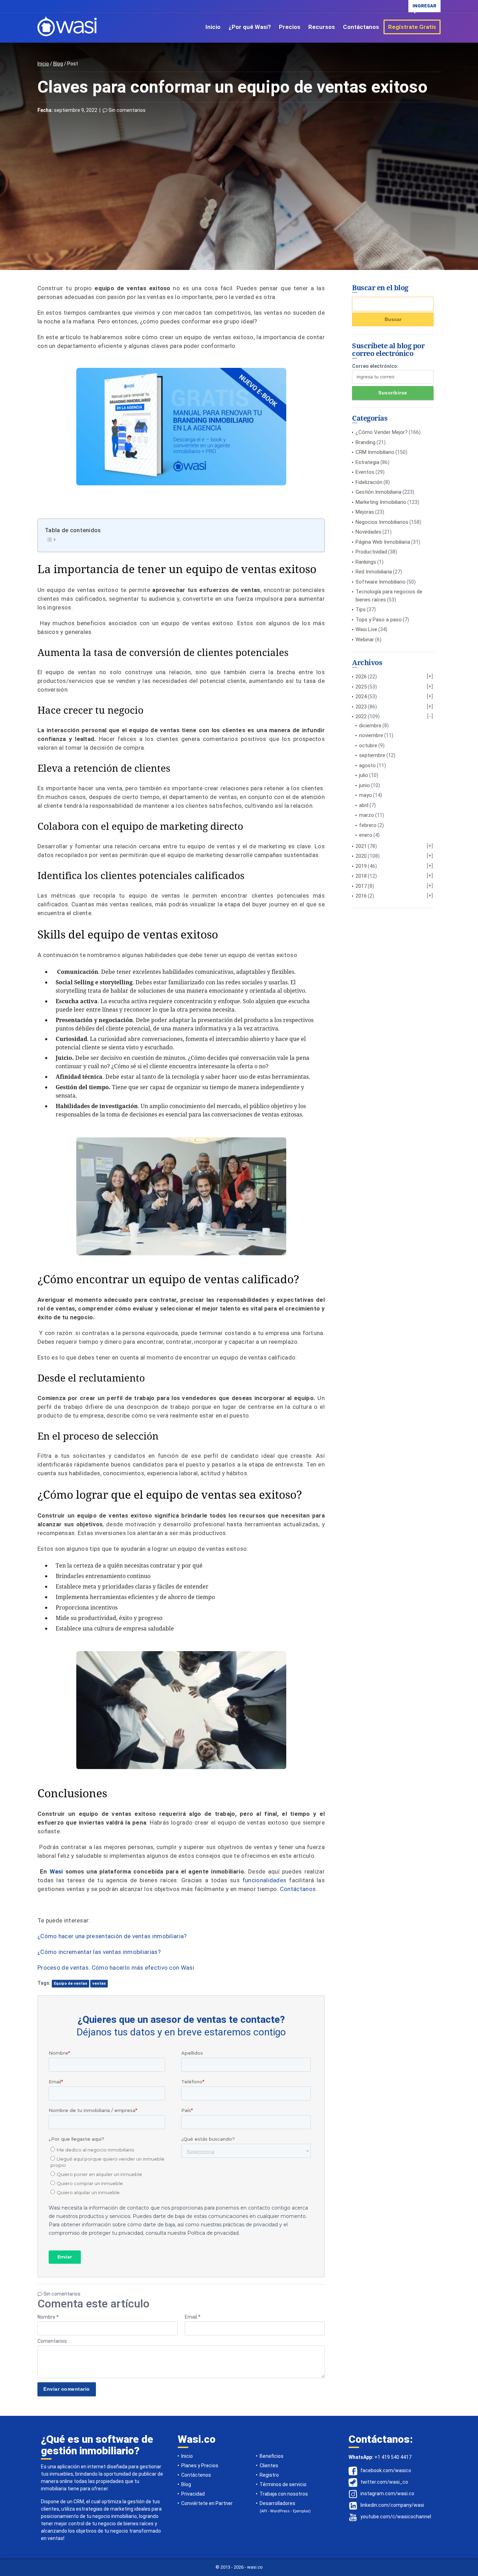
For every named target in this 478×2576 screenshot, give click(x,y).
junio (364, 785)
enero (366, 835)
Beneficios (272, 2456)
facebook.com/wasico (386, 2470)
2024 (361, 697)
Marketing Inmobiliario (381, 502)
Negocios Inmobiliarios (382, 522)
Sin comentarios (126, 110)
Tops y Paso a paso (379, 620)
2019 (361, 866)
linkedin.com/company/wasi (392, 2505)
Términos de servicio (283, 2484)
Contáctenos (196, 2475)
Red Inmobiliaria (374, 572)
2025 (361, 687)
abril (364, 805)
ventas (99, 1983)
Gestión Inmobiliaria (378, 492)
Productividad (371, 552)
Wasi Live (366, 629)
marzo (367, 815)
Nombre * (48, 2317)
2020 (361, 856)
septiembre (372, 755)
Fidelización (369, 482)
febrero (368, 825)
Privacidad (193, 2494)
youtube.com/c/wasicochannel (396, 2517)
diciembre (370, 726)
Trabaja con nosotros (284, 2494)
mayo (365, 795)
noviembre (371, 735)
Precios (290, 27)
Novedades (368, 532)
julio (364, 775)
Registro (269, 2475)
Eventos (365, 472)
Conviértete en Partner (207, 2503)
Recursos (322, 27)
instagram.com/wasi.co (387, 2493)
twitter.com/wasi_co (384, 2482)
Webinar (365, 640)
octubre (368, 745)
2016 (361, 896)
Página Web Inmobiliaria (383, 542)
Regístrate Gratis (412, 27)
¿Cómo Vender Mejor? (382, 432)
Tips (361, 609)
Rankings (366, 562)
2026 (361, 677)
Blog (58, 64)
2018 (361, 876)
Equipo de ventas (71, 1983)
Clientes (269, 2466)
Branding (365, 442)
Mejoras (365, 512)
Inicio (213, 27)
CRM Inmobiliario (375, 452)
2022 (361, 716)
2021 (361, 846)
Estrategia (367, 462)
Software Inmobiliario (381, 582)
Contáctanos (361, 27)
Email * (193, 2317)
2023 (361, 707)
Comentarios (52, 2341)
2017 (361, 886)
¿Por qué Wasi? (250, 27)
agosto (367, 765)
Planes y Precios (200, 2466)
